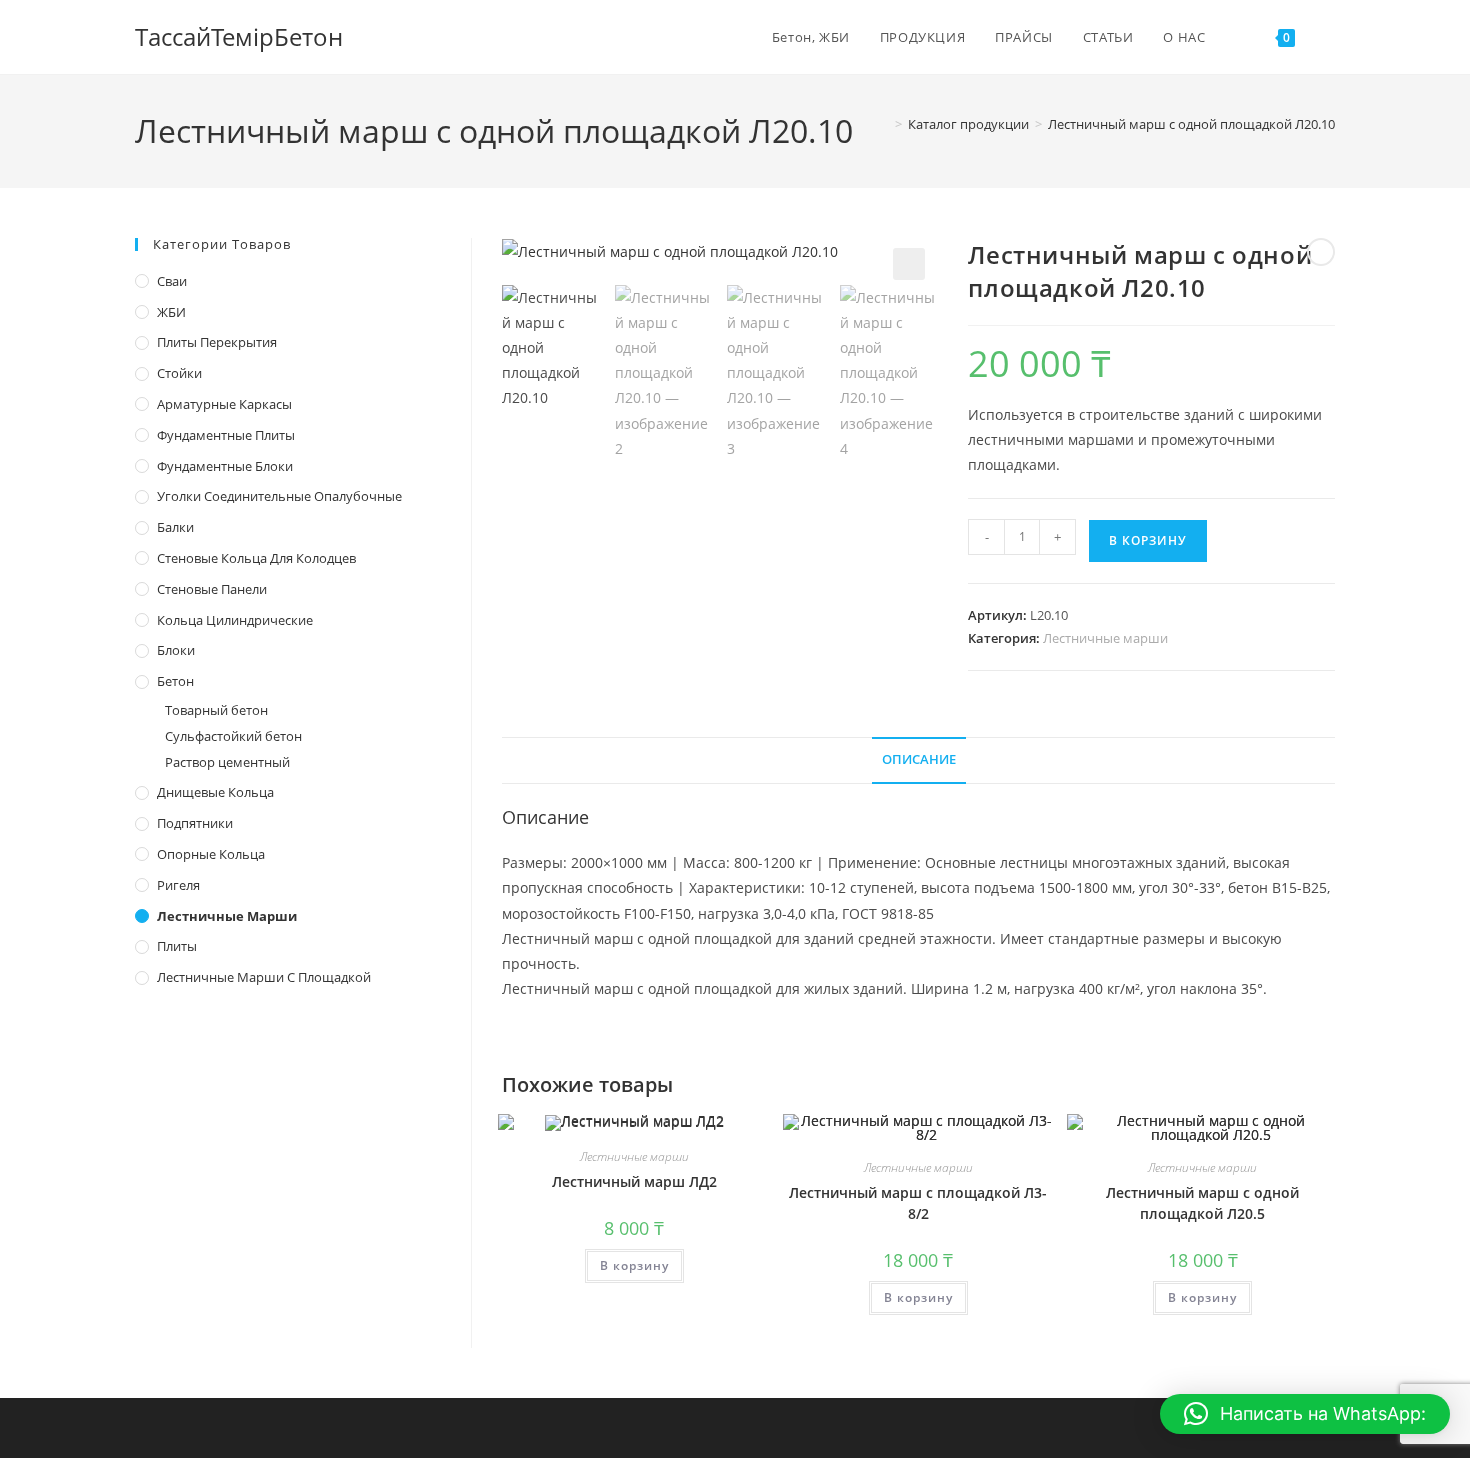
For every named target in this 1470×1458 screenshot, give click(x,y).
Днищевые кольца (215, 792)
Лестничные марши (1105, 638)
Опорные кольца (211, 854)
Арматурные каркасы (224, 404)
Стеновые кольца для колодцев (256, 558)
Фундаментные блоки (225, 466)
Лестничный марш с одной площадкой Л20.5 (1202, 1203)
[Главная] (884, 124)
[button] (909, 264)
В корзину (1148, 540)
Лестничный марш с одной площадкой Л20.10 (1191, 124)
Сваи (172, 281)
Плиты (177, 946)
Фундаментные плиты (226, 435)
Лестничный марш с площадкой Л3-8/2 (918, 1203)
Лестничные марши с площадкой (264, 977)
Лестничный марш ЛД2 (634, 1181)
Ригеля (178, 885)
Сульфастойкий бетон (233, 736)
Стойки (179, 373)
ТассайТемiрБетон (239, 36)
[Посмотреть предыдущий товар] (1321, 252)
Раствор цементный (227, 762)
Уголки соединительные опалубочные (279, 496)
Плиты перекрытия (217, 342)
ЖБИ (171, 312)
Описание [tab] (919, 759)
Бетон (175, 681)
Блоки (176, 650)
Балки (175, 527)
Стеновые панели (212, 589)
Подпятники (195, 823)
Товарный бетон (216, 710)
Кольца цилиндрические (235, 620)
